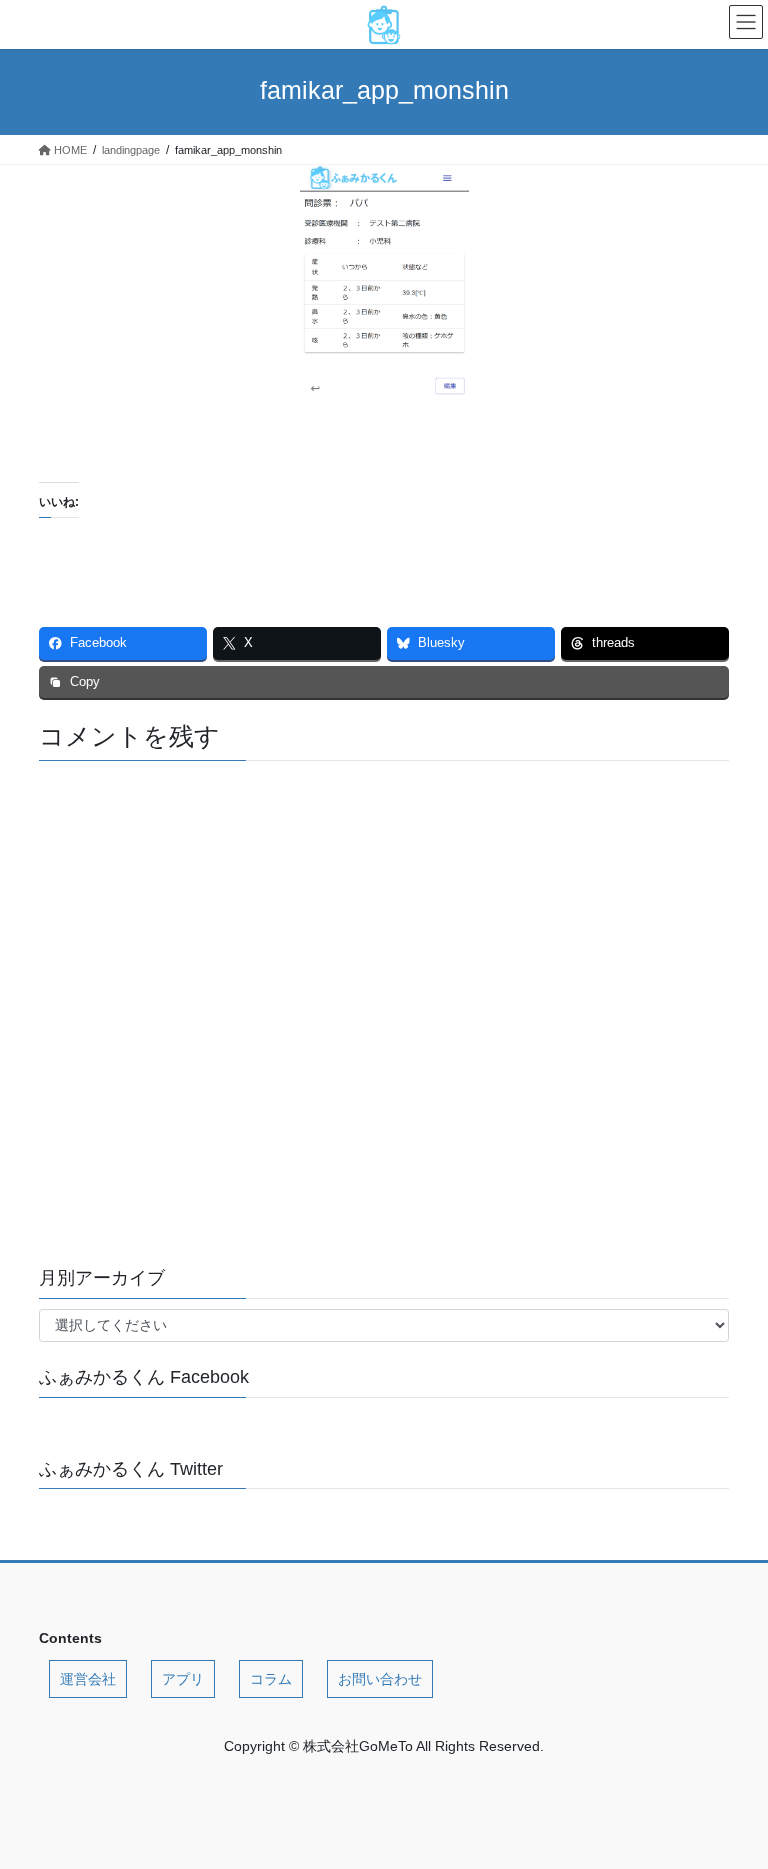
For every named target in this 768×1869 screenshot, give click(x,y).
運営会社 (88, 1679)
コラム (271, 1679)
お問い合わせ (380, 1679)
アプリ (183, 1679)
